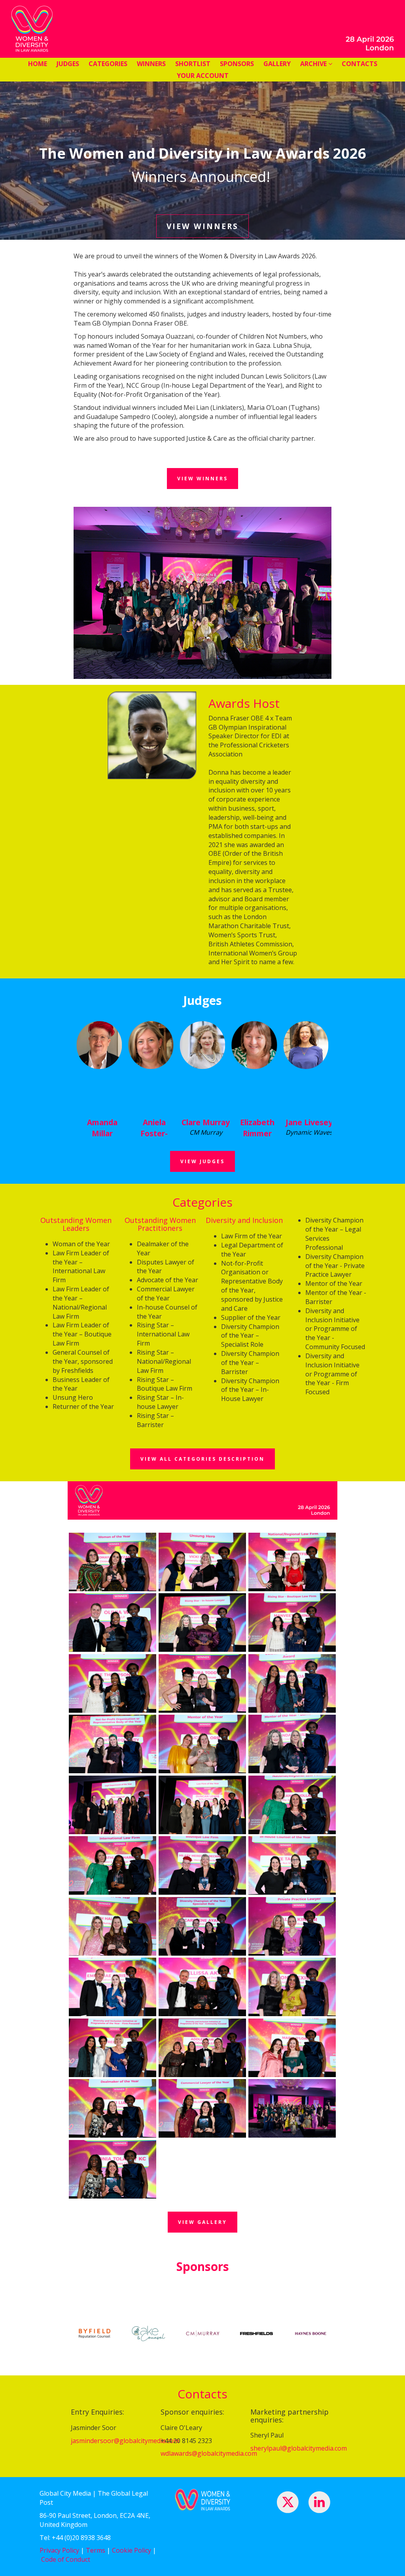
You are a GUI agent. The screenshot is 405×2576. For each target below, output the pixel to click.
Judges (68, 64)
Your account (203, 76)
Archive (314, 64)
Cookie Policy (132, 2550)
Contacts (360, 64)
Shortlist (193, 64)
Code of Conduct (66, 2559)
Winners (151, 64)
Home (38, 64)
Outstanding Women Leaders (76, 1224)
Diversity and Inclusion (244, 1220)
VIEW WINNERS (202, 226)
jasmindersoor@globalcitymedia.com (125, 2441)
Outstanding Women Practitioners (160, 1224)
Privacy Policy (59, 2550)
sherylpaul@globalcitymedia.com (299, 2448)
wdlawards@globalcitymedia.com (209, 2453)
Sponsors (237, 64)
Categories (108, 64)
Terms (96, 2550)
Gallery (277, 64)
